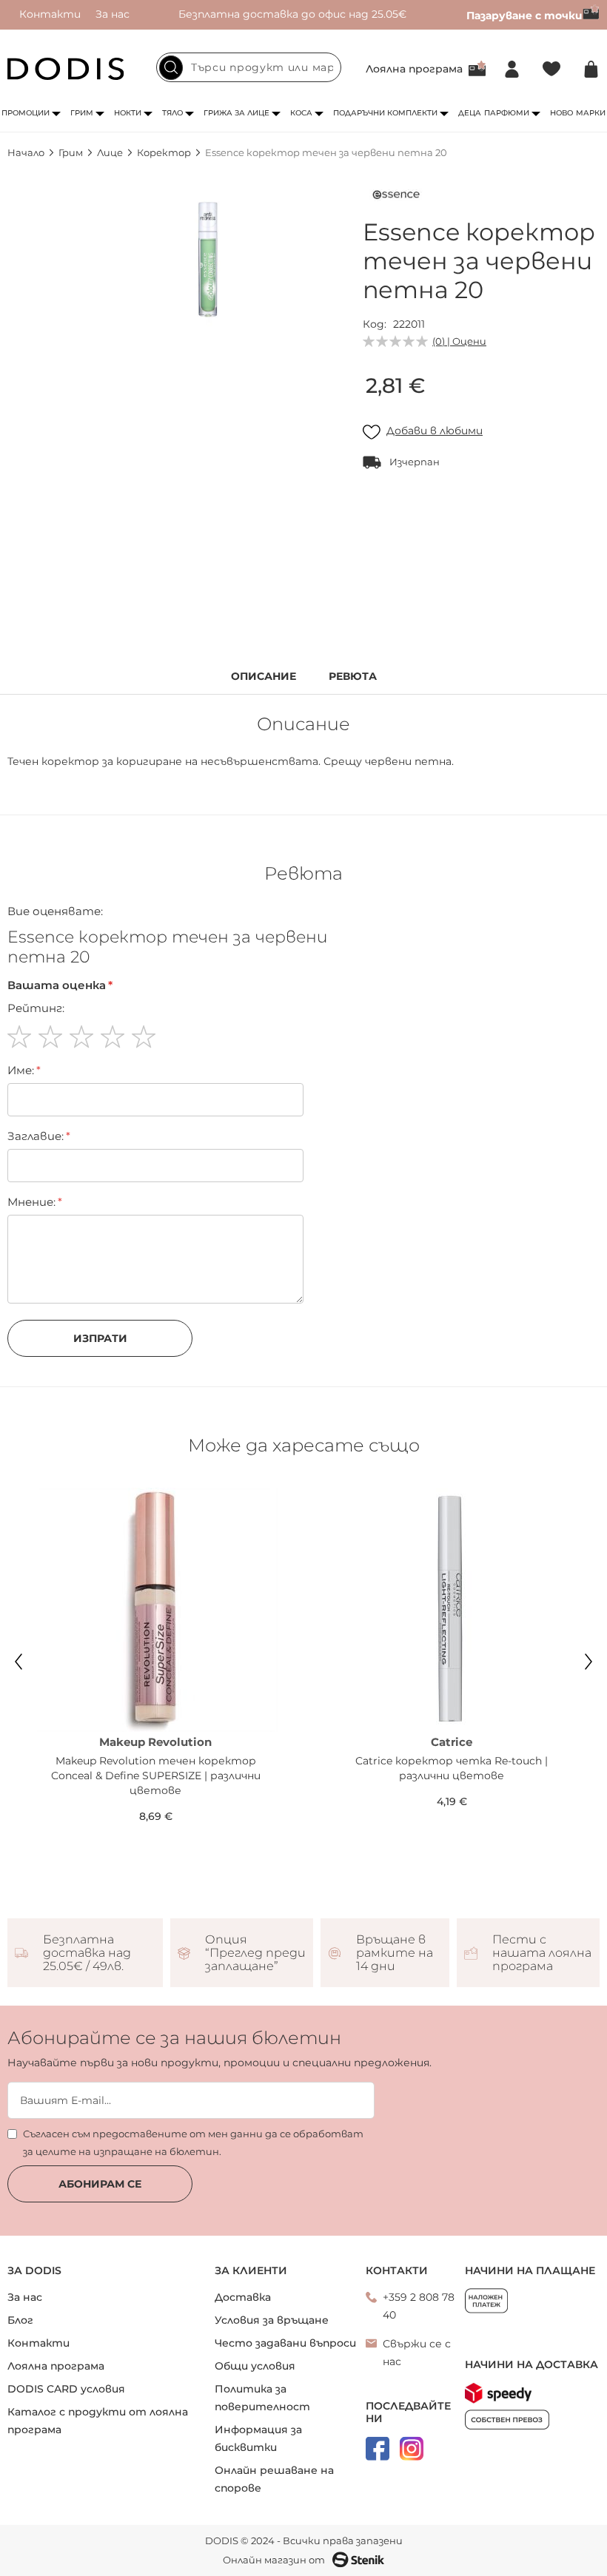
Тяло (172, 113)
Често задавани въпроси (285, 2343)
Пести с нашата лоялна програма (542, 1953)
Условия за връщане (272, 2320)
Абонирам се (100, 2184)
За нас (113, 14)
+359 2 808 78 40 (419, 2306)
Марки (591, 113)
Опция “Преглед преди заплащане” (255, 1953)
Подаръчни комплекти (385, 113)
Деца (470, 113)
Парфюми (507, 113)
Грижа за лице (237, 113)
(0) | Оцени (459, 341)
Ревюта (353, 677)
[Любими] (551, 69)
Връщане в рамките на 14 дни (395, 1953)
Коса (301, 113)
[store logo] (66, 69)
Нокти (128, 113)
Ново (561, 113)
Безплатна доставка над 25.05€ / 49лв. (87, 1953)
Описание (264, 677)
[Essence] (396, 198)
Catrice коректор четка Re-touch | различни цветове (452, 1768)
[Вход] (512, 69)
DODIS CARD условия (66, 2389)
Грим (82, 113)
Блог (20, 2320)
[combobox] (249, 67)
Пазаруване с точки (524, 16)
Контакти (50, 14)
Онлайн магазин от (274, 2560)
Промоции (26, 113)
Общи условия (255, 2366)
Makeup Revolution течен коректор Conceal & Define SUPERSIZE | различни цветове (156, 1776)
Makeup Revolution (155, 1742)
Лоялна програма (414, 69)
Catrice (452, 1742)
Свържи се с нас (417, 2353)
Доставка (243, 2297)
